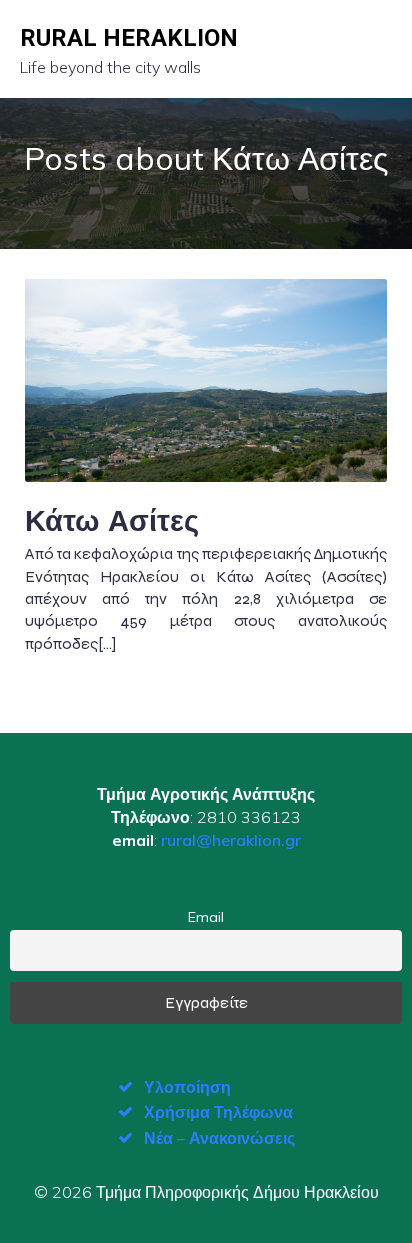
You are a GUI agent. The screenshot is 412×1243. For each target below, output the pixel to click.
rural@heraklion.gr (231, 840)
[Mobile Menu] (375, 49)
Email (206, 917)
